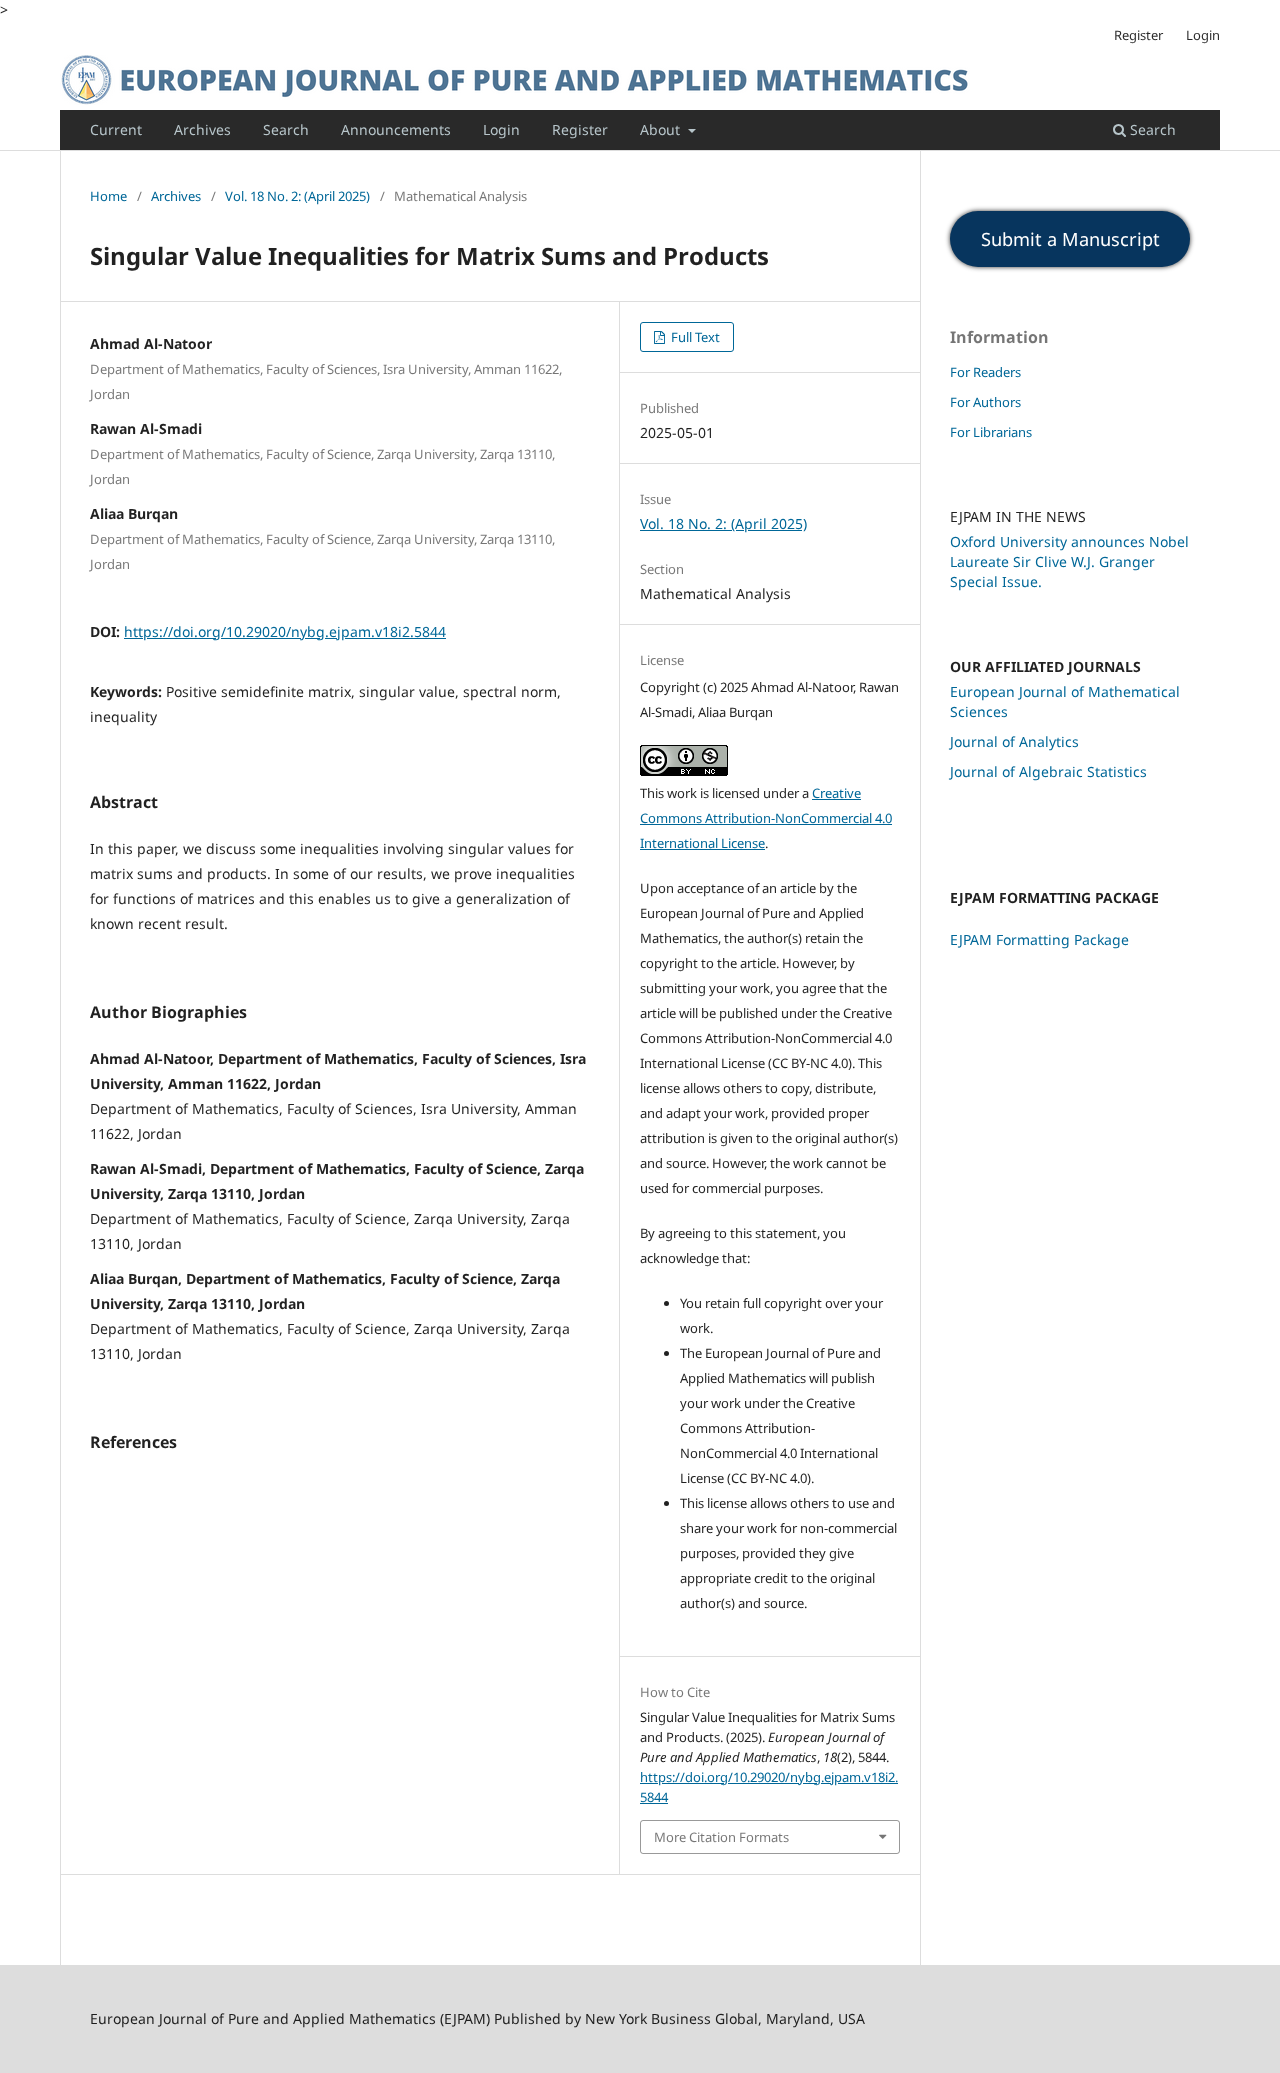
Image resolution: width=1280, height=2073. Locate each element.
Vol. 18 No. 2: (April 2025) (297, 196)
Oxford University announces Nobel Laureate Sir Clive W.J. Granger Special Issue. (1069, 561)
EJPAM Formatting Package (1039, 939)
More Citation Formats (721, 1837)
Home (108, 196)
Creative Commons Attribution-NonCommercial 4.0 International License (766, 818)
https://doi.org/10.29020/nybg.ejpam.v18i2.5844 (285, 631)
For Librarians (991, 432)
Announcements (396, 129)
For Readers (985, 372)
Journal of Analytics (1014, 741)
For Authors (985, 402)
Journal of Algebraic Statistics (1048, 771)
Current (116, 129)
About (662, 129)
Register (580, 129)
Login (501, 129)
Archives (202, 129)
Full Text (694, 337)
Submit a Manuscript (1070, 239)
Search (286, 129)
